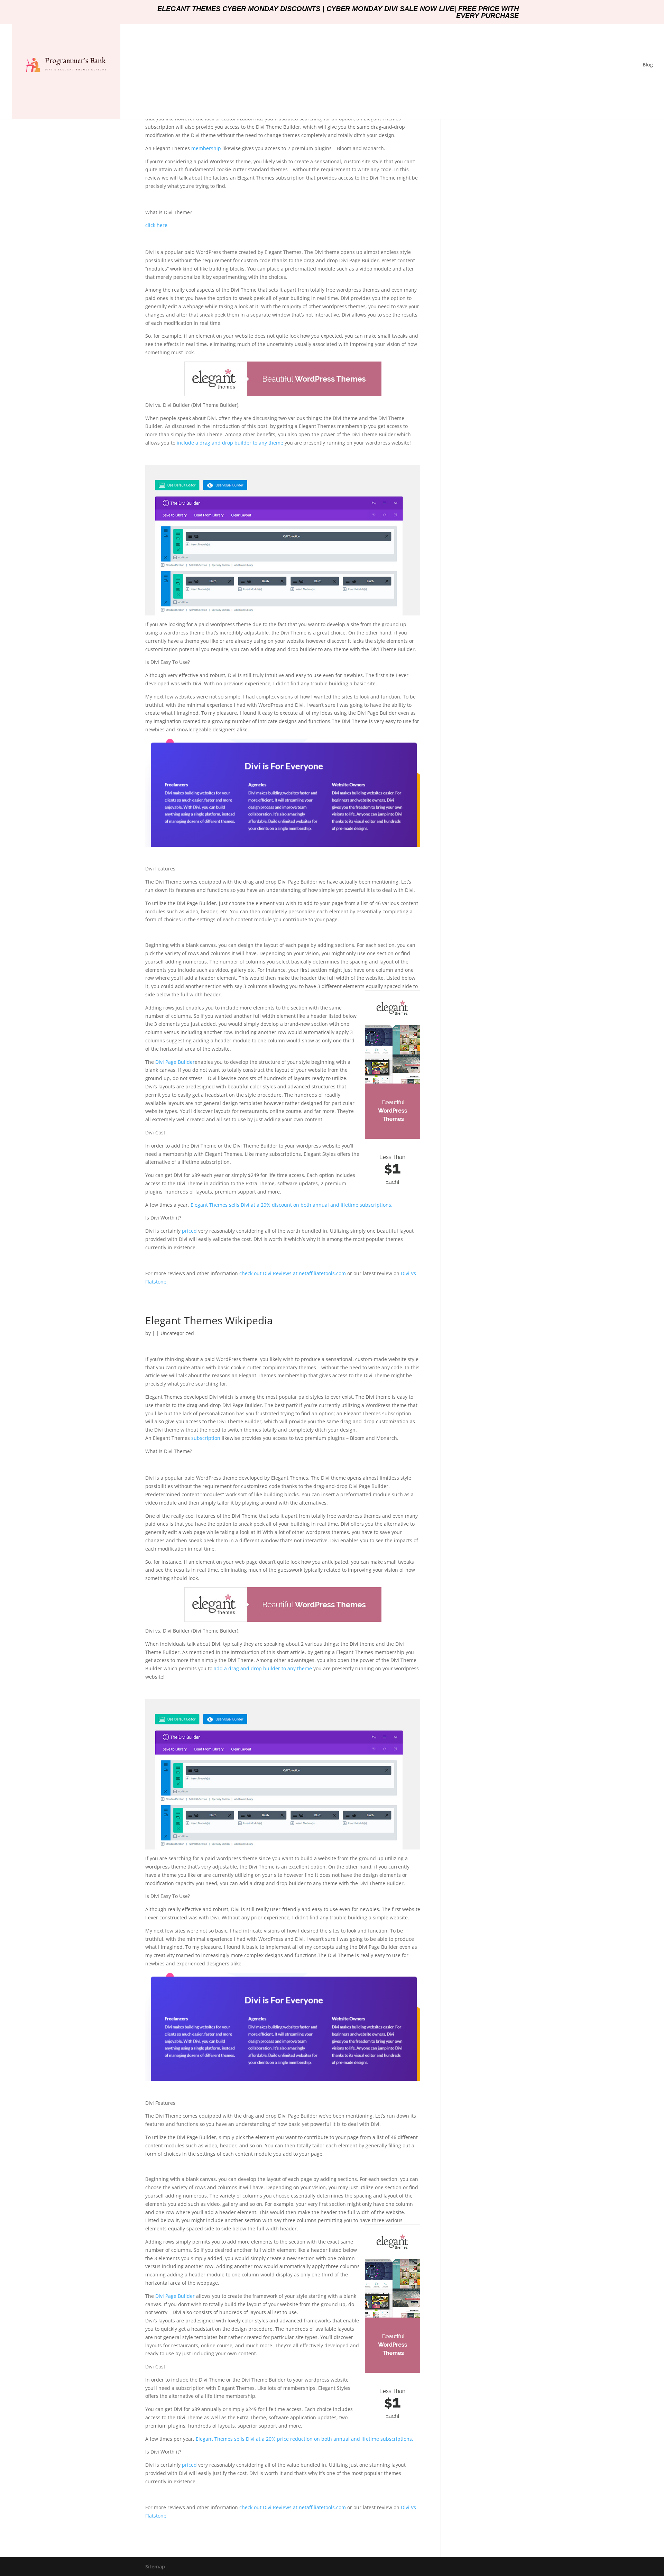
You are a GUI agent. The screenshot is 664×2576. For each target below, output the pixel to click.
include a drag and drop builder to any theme (230, 443)
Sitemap (155, 2566)
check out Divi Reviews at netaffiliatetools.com (293, 1273)
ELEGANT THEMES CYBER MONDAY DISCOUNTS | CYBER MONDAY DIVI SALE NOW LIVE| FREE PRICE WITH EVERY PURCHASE (338, 12)
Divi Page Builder (175, 1062)
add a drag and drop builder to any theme (263, 1668)
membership (205, 148)
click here (156, 225)
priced (189, 1231)
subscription (205, 1438)
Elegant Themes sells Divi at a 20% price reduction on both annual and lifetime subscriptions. (305, 2439)
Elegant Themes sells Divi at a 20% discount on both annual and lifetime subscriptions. (292, 1205)
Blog (648, 65)
